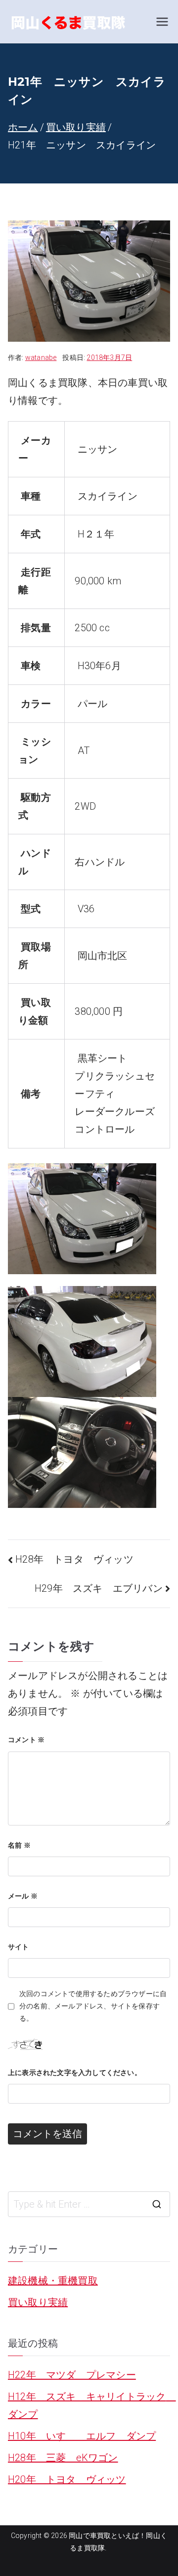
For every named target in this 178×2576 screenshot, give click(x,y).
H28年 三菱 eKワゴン (63, 2458)
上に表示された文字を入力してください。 (75, 2073)
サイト (19, 1947)
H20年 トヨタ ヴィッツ (67, 2479)
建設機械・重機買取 (53, 2281)
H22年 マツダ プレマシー (72, 2375)
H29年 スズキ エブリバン (99, 1588)
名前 (19, 1845)
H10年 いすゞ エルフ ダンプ (82, 2436)
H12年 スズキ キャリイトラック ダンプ (89, 2405)
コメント (26, 1740)
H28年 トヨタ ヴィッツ (74, 1559)
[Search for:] (89, 2204)
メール (23, 1896)
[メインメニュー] (162, 22)
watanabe (41, 358)
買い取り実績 (38, 2302)
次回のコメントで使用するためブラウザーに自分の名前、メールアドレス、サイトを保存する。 (93, 2006)
